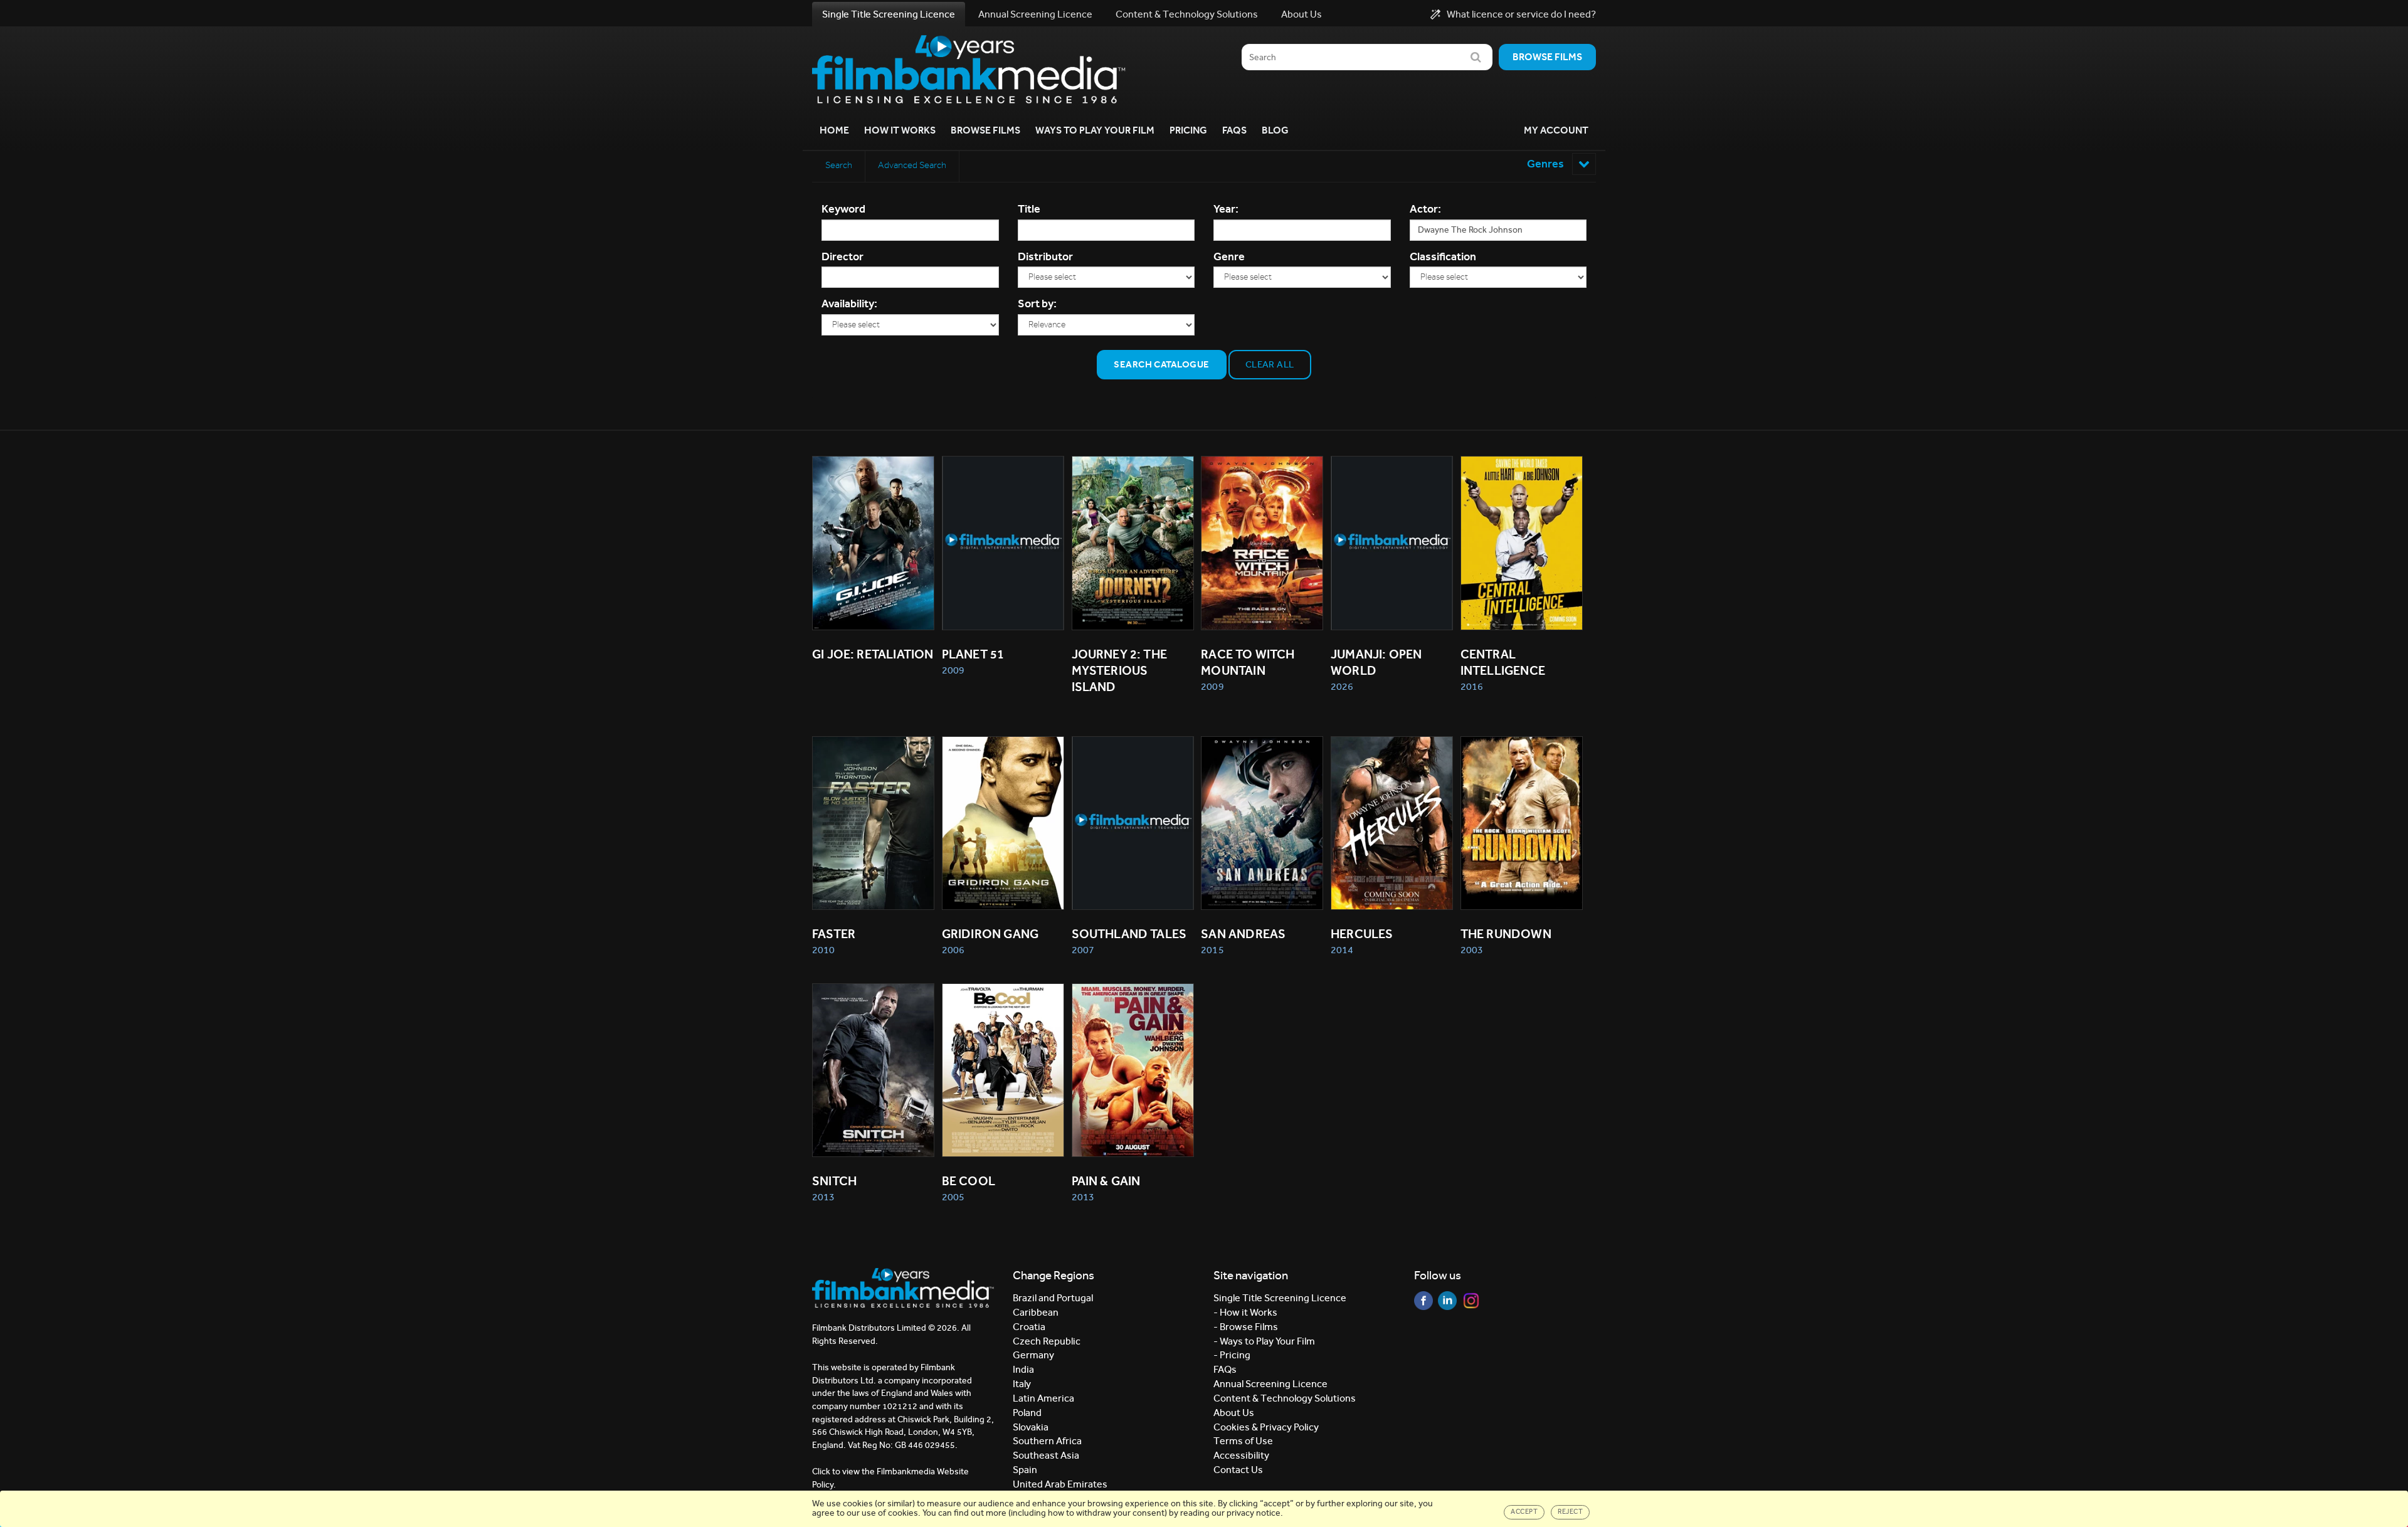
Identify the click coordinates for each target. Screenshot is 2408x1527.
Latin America (1043, 1398)
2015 (1212, 950)
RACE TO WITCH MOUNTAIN (1249, 662)
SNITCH (834, 1181)
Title (1029, 209)
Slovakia (1031, 1427)
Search (839, 165)
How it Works (900, 130)
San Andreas (1243, 934)
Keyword (843, 209)
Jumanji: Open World (1378, 662)
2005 (953, 1197)
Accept (1524, 1512)
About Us (1302, 14)
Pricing (1188, 130)
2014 (1342, 950)
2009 (953, 670)
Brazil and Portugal (1053, 1298)
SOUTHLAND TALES (1129, 934)
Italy (1022, 1384)
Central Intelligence (1503, 662)
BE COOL (969, 1181)
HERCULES (1362, 934)
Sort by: (1037, 304)
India (1023, 1369)
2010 (823, 950)
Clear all (1270, 364)
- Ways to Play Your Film (1264, 1341)
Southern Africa (1047, 1441)
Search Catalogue (1161, 364)
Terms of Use (1243, 1441)
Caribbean (1036, 1312)
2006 (953, 950)
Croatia (1029, 1327)
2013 (823, 1197)
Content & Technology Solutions (1187, 14)
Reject (1570, 1512)
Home (834, 130)
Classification (1443, 256)
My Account (1556, 130)
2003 (1472, 950)
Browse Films (985, 130)
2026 (1342, 686)
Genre (1229, 256)
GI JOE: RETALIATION (873, 654)
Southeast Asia (1046, 1455)
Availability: (849, 304)
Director (842, 256)
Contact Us (1238, 1470)
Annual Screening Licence (1035, 14)
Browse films (1547, 57)
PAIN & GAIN (1106, 1181)
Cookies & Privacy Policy (1266, 1427)
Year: (1226, 209)
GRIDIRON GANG (990, 934)
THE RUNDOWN (1506, 934)
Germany (1033, 1355)
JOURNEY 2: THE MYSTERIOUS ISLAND (1121, 670)
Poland (1027, 1413)
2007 (1083, 950)
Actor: (1425, 209)
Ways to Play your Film (1095, 130)
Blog (1275, 130)
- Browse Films (1246, 1327)
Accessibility (1241, 1455)
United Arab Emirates (1060, 1484)
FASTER (834, 934)
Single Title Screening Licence (889, 14)
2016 (1472, 686)
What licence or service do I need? (1521, 14)
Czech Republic (1047, 1341)
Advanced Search (912, 165)
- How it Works (1245, 1312)
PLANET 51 (973, 654)
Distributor (1045, 256)
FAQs (1234, 130)
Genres (1546, 164)
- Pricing (1232, 1355)
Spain (1025, 1470)
